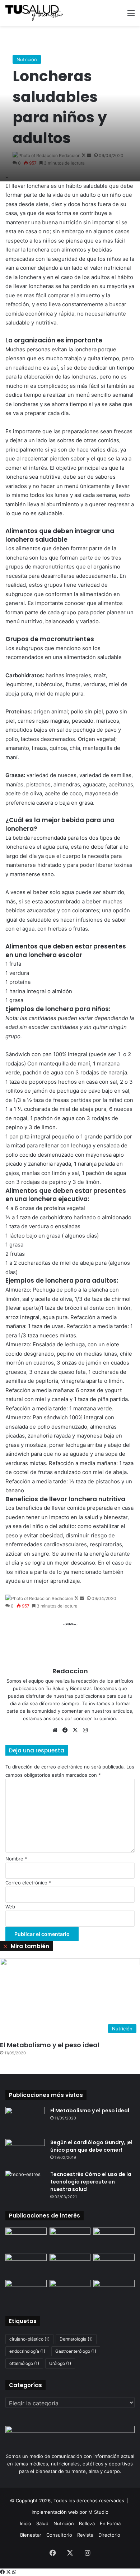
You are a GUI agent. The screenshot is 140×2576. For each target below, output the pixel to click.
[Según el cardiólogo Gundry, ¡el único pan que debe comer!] (25, 2152)
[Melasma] (70, 2265)
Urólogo (60, 2363)
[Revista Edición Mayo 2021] (114, 2265)
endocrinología (27, 2351)
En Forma (110, 2523)
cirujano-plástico (29, 2339)
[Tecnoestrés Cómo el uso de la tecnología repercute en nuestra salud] (25, 2184)
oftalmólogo (24, 2363)
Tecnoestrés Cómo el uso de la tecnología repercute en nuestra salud (91, 2182)
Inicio (25, 2523)
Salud (42, 2523)
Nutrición (27, 59)
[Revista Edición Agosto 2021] (26, 2265)
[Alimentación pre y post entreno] (26, 2291)
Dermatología (76, 2339)
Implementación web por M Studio (70, 2512)
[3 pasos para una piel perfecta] (114, 2291)
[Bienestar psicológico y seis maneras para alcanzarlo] (26, 2239)
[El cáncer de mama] (70, 2291)
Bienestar (31, 2535)
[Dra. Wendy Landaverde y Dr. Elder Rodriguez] (114, 2239)
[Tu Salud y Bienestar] (34, 13)
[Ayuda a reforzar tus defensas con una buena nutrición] (70, 2239)
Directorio (109, 2535)
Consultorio (59, 2535)
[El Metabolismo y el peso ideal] (25, 2120)
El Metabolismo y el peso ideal (50, 2045)
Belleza (87, 2523)
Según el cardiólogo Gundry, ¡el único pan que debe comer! (91, 2146)
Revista (85, 2535)
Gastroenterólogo (76, 2351)
